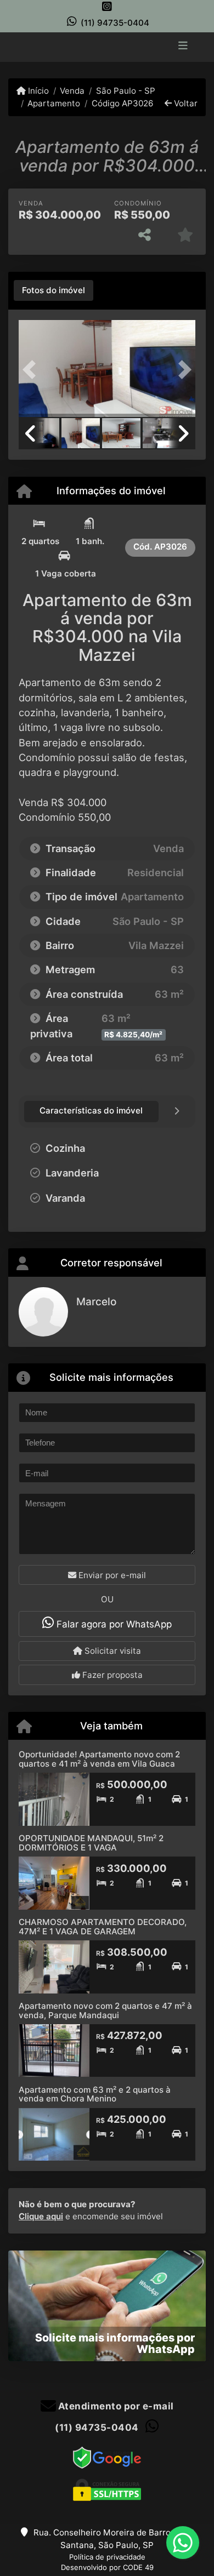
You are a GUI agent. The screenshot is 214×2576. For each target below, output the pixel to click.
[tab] (54, 290)
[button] (32, 370)
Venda (72, 91)
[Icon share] (107, 6)
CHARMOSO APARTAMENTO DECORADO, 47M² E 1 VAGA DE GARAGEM (103, 1927)
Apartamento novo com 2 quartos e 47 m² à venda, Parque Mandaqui (105, 2010)
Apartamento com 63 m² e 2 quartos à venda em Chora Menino (95, 2094)
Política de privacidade (107, 2557)
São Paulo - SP (125, 91)
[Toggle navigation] (183, 47)
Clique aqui (41, 2216)
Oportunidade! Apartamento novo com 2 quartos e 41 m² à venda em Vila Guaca (99, 1759)
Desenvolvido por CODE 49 (107, 2567)
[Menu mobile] (107, 46)
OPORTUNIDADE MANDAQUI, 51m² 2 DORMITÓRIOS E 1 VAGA (91, 1843)
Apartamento (54, 103)
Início (37, 91)
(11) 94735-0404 (115, 23)
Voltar (185, 103)
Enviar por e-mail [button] (111, 1575)
